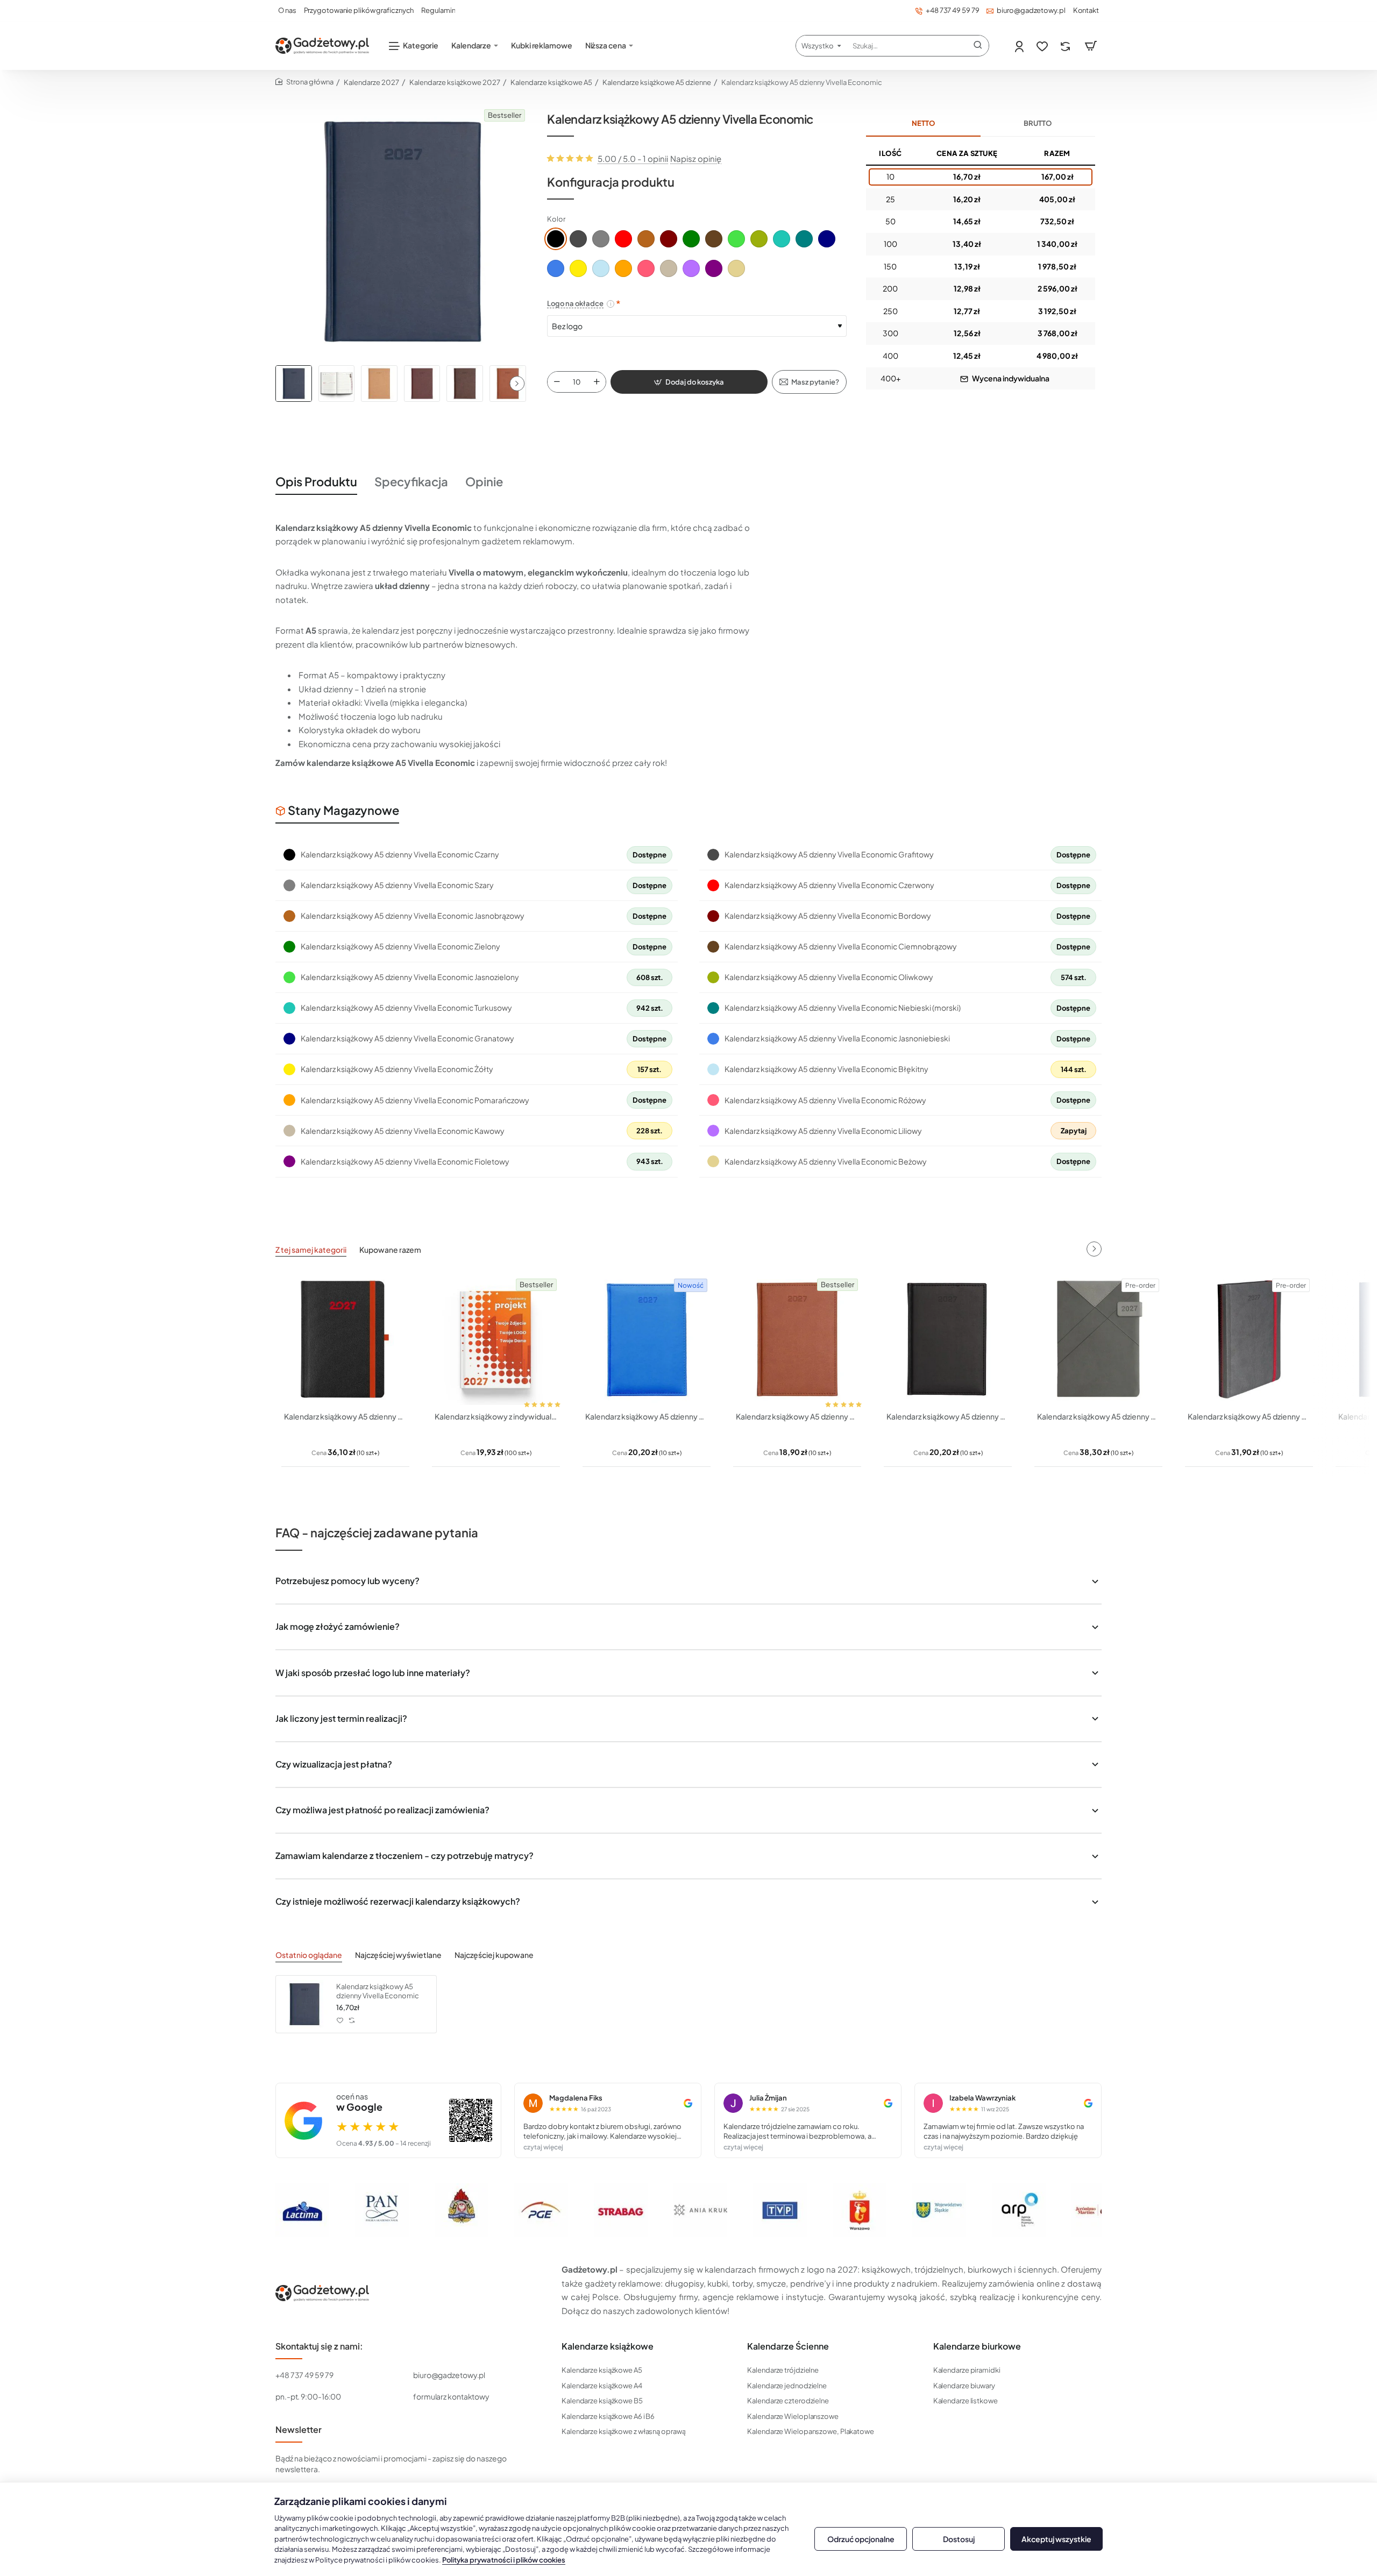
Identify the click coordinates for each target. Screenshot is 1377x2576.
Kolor (556, 219)
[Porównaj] (1066, 46)
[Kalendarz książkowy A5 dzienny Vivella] (797, 1339)
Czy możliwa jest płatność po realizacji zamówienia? (382, 1810)
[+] (597, 382)
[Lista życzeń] (1043, 46)
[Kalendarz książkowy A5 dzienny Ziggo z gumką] (1249, 1339)
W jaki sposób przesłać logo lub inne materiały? (373, 1673)
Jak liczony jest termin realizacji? (341, 1718)
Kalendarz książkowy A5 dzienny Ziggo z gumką (1249, 1416)
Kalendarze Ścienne (788, 2346)
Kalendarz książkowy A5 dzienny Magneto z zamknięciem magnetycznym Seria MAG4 (1098, 1416)
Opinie (484, 481)
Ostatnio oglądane (309, 1955)
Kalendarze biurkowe (977, 2346)
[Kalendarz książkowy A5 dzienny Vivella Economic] (304, 2004)
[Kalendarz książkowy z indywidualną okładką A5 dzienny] (496, 1339)
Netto (923, 123)
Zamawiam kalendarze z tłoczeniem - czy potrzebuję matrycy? (404, 1855)
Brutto (1038, 123)
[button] (517, 384)
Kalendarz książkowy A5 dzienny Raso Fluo (647, 1416)
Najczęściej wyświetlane (398, 1955)
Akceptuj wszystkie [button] (1056, 2539)
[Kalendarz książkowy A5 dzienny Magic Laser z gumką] (345, 1339)
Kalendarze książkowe (608, 2346)
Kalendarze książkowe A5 (551, 82)
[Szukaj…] (978, 46)
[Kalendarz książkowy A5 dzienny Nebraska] (948, 1339)
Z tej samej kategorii (311, 1250)
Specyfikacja (411, 481)
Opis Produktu (316, 481)
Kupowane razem (390, 1250)
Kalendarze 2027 (371, 82)
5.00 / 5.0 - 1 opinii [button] (633, 158)
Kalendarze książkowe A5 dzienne (657, 82)
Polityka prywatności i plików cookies (504, 2560)
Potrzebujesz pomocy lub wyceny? (347, 1581)
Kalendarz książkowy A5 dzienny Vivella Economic (378, 1991)
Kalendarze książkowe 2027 (455, 82)
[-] (557, 382)
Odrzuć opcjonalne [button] (861, 2539)
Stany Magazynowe (343, 810)
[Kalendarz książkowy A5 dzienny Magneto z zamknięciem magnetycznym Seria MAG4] (1098, 1339)
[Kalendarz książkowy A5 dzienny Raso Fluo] (647, 1339)
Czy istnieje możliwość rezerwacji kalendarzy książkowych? (398, 1901)
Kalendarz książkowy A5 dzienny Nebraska (948, 1416)
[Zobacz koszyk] (1091, 46)
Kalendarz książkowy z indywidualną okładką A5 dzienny (496, 1416)
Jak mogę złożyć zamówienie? (338, 1626)
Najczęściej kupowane (494, 1955)
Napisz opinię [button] (696, 158)
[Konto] (1020, 46)
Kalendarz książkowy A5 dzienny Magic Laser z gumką (345, 1416)
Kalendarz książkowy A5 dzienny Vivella (797, 1416)
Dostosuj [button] (959, 2539)
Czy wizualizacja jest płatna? (334, 1764)
